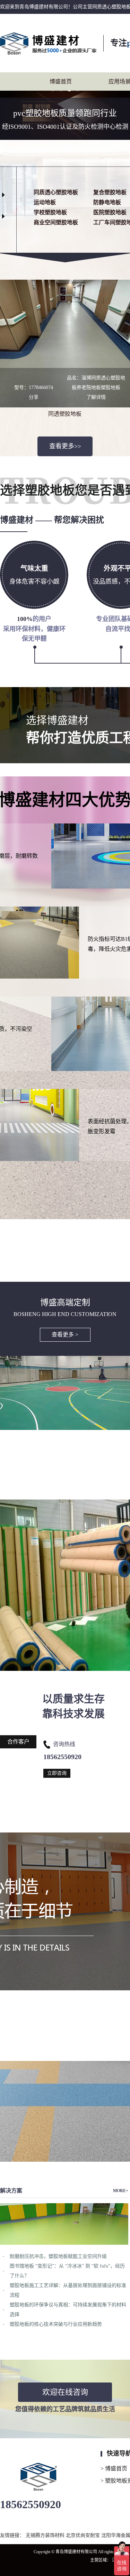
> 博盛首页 (114, 2469)
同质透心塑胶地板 (56, 192)
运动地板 (45, 202)
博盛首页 (61, 82)
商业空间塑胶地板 (56, 222)
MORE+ (121, 2191)
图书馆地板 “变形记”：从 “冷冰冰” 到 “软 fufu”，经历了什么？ (67, 2271)
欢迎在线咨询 (65, 2392)
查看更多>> (65, 446)
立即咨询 (57, 1773)
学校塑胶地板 (50, 212)
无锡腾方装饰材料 (46, 2535)
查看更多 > (65, 1335)
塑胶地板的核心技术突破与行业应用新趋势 (56, 2324)
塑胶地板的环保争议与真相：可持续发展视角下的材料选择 (68, 2310)
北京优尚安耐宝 (84, 2535)
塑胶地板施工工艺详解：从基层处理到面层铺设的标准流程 (68, 2290)
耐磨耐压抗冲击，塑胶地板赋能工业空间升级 (58, 2256)
